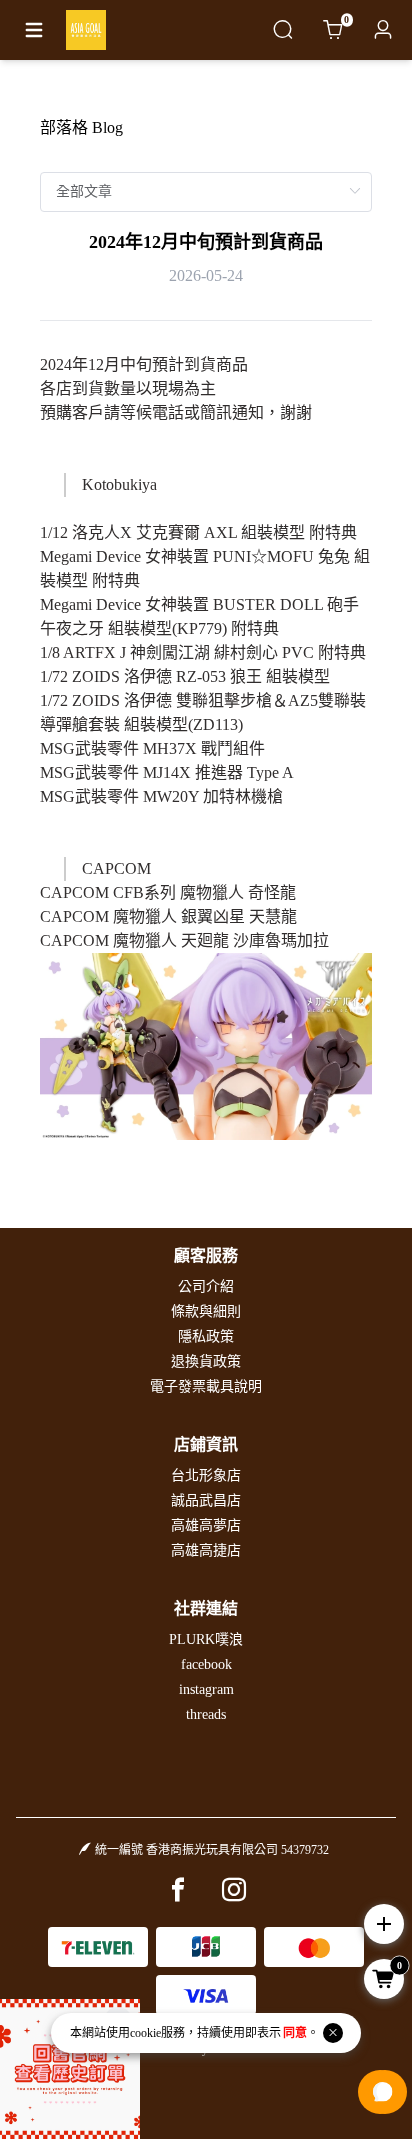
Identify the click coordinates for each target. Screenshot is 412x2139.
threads (206, 1714)
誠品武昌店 (206, 1500)
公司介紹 (206, 1286)
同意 (295, 2033)
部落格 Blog (81, 127)
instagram (206, 1689)
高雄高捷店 (206, 1550)
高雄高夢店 (206, 1525)
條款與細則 (206, 1311)
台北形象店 (206, 1475)
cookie (145, 2033)
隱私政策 (206, 1336)
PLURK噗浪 (206, 1639)
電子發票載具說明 (206, 1386)
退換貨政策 (206, 1361)
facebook (206, 1664)
